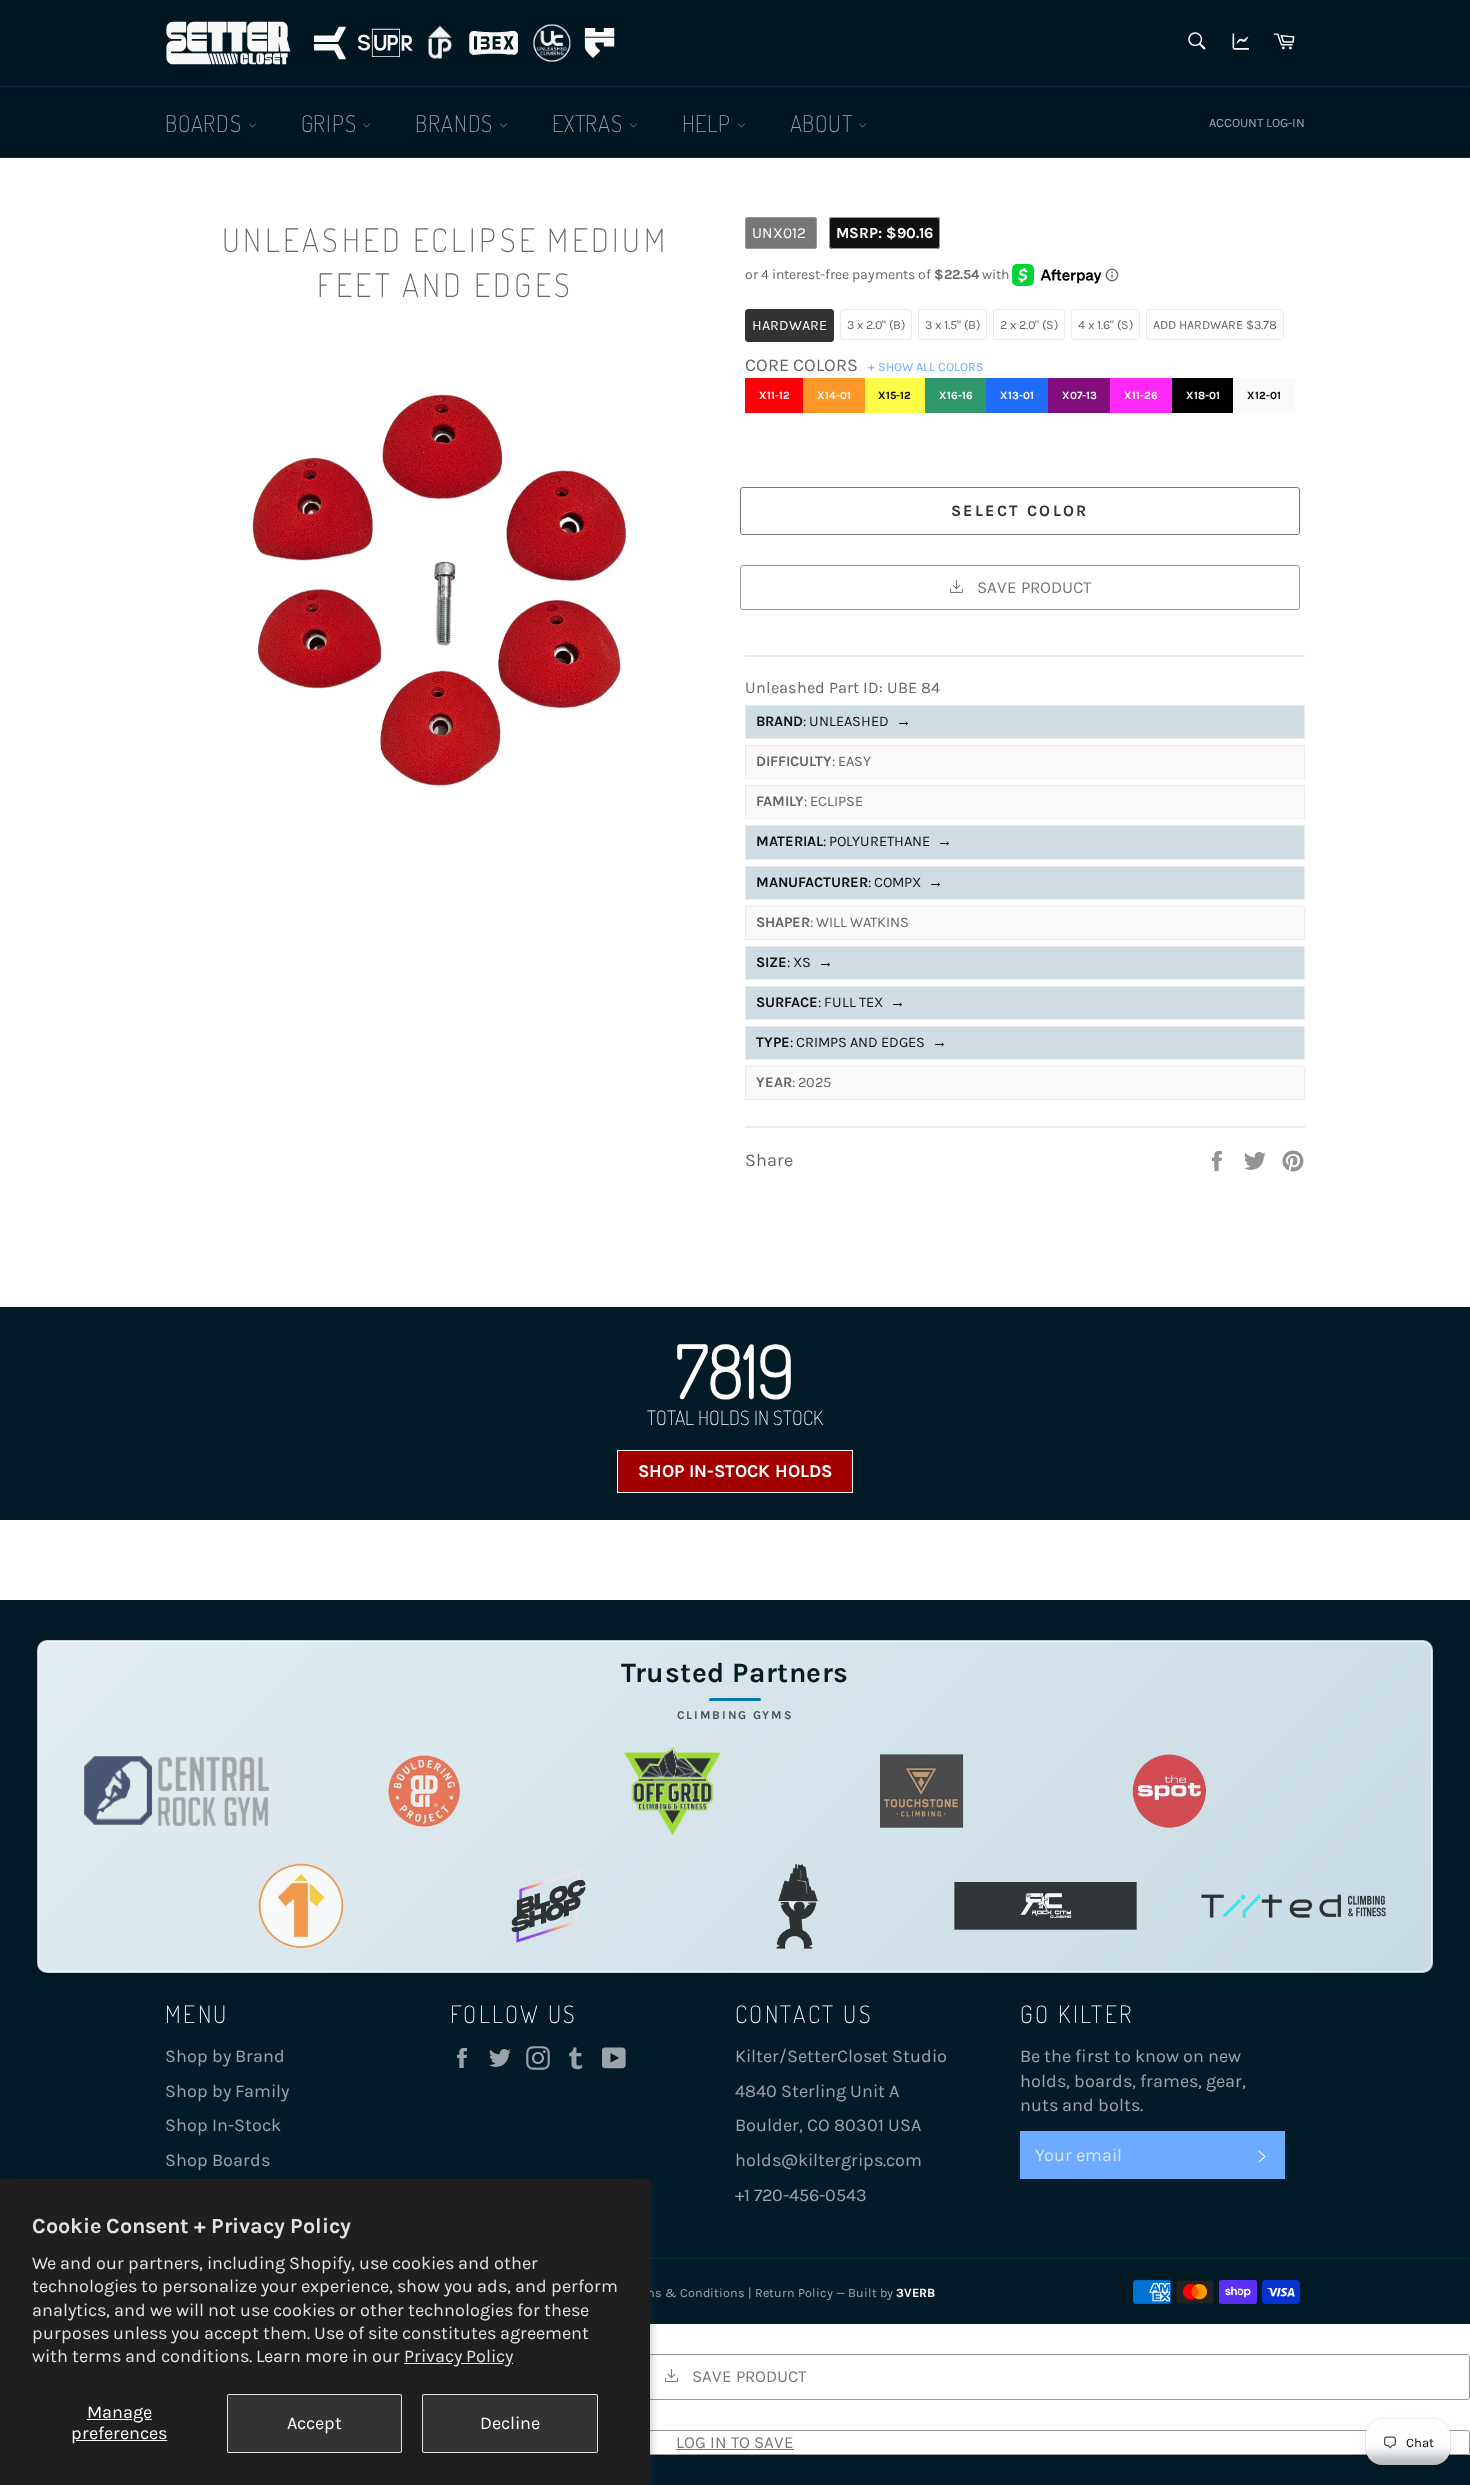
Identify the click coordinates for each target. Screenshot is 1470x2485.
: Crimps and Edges (851, 1042)
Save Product (1032, 587)
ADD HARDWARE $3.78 (1215, 324)
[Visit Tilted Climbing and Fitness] (1293, 1905)
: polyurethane (854, 841)
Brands (457, 122)
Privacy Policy (458, 2356)
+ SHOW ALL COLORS (926, 366)
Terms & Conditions (686, 2292)
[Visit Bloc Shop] (548, 1905)
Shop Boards (217, 2160)
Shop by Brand (225, 2056)
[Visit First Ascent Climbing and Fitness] (300, 1905)
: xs (794, 962)
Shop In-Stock (223, 2125)
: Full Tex (830, 1002)
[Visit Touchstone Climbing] (921, 1790)
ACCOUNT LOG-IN (1257, 122)
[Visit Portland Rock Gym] (797, 1905)
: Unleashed (833, 721)
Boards (206, 122)
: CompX (849, 882)
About (824, 122)
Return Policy (794, 2292)
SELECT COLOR (1020, 510)
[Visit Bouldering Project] (424, 1790)
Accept (314, 2423)
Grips (332, 122)
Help (709, 122)
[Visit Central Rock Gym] (176, 1790)
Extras (590, 122)
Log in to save (735, 2442)
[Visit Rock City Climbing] (1045, 1905)
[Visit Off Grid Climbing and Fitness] (672, 1790)
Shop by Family (227, 2091)
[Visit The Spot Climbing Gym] (1169, 1790)
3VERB (915, 2292)
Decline (510, 2423)
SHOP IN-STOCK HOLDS (735, 1471)
